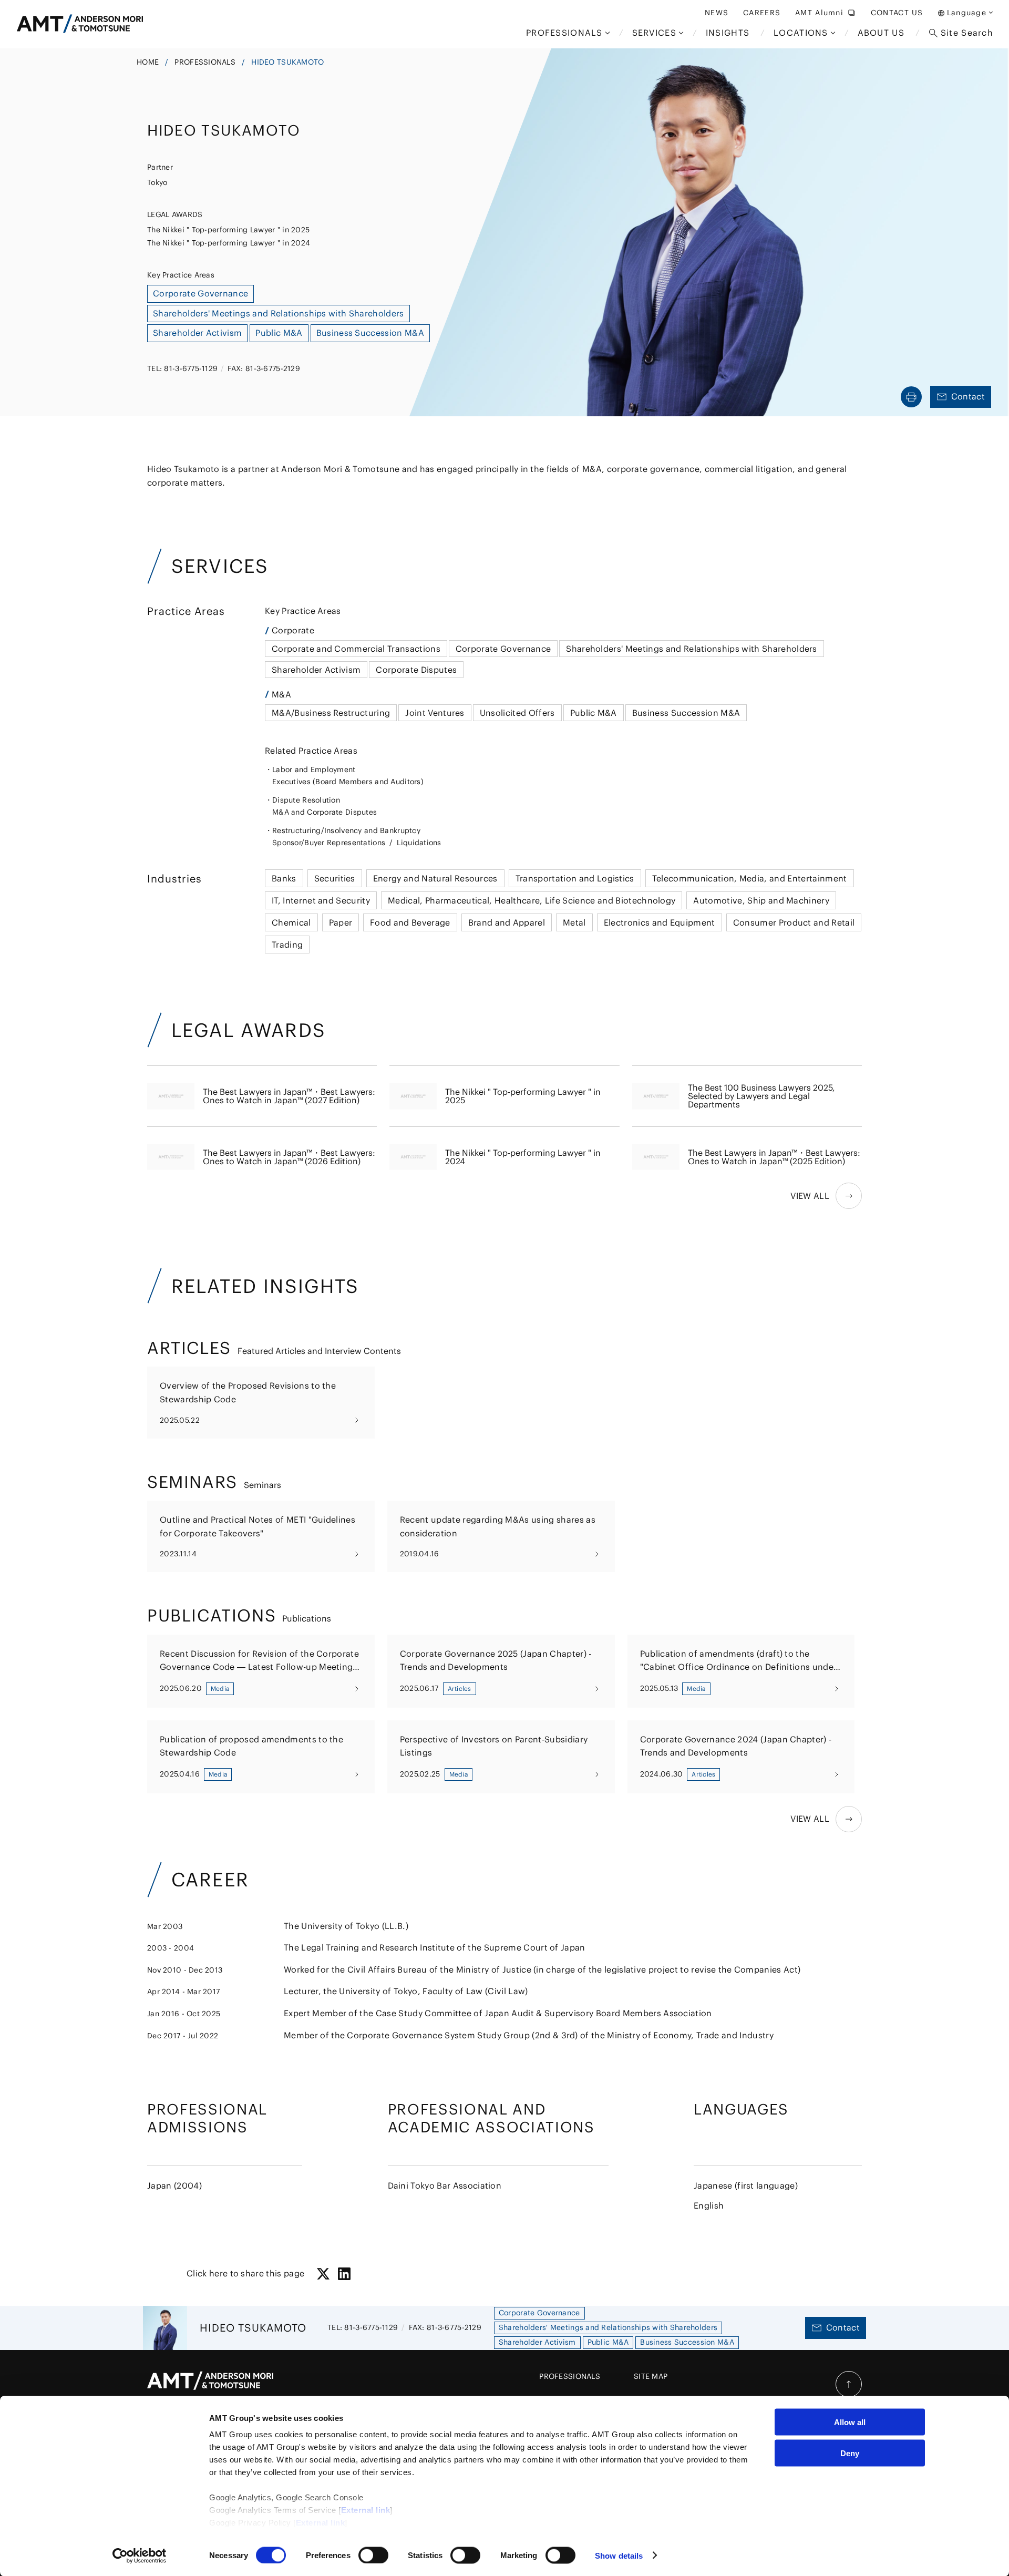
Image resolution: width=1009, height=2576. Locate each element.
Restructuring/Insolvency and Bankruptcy (346, 830)
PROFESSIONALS (205, 62)
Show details (619, 2555)
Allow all (850, 2422)
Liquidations (419, 843)
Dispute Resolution (306, 800)
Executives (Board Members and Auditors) (348, 782)
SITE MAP (651, 2376)
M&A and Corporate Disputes (325, 812)
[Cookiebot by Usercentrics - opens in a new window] (140, 2556)
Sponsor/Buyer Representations (329, 843)
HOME (148, 62)
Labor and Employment (314, 769)
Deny (850, 2453)
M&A (281, 694)
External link (366, 2510)
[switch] (373, 2555)
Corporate (293, 630)
